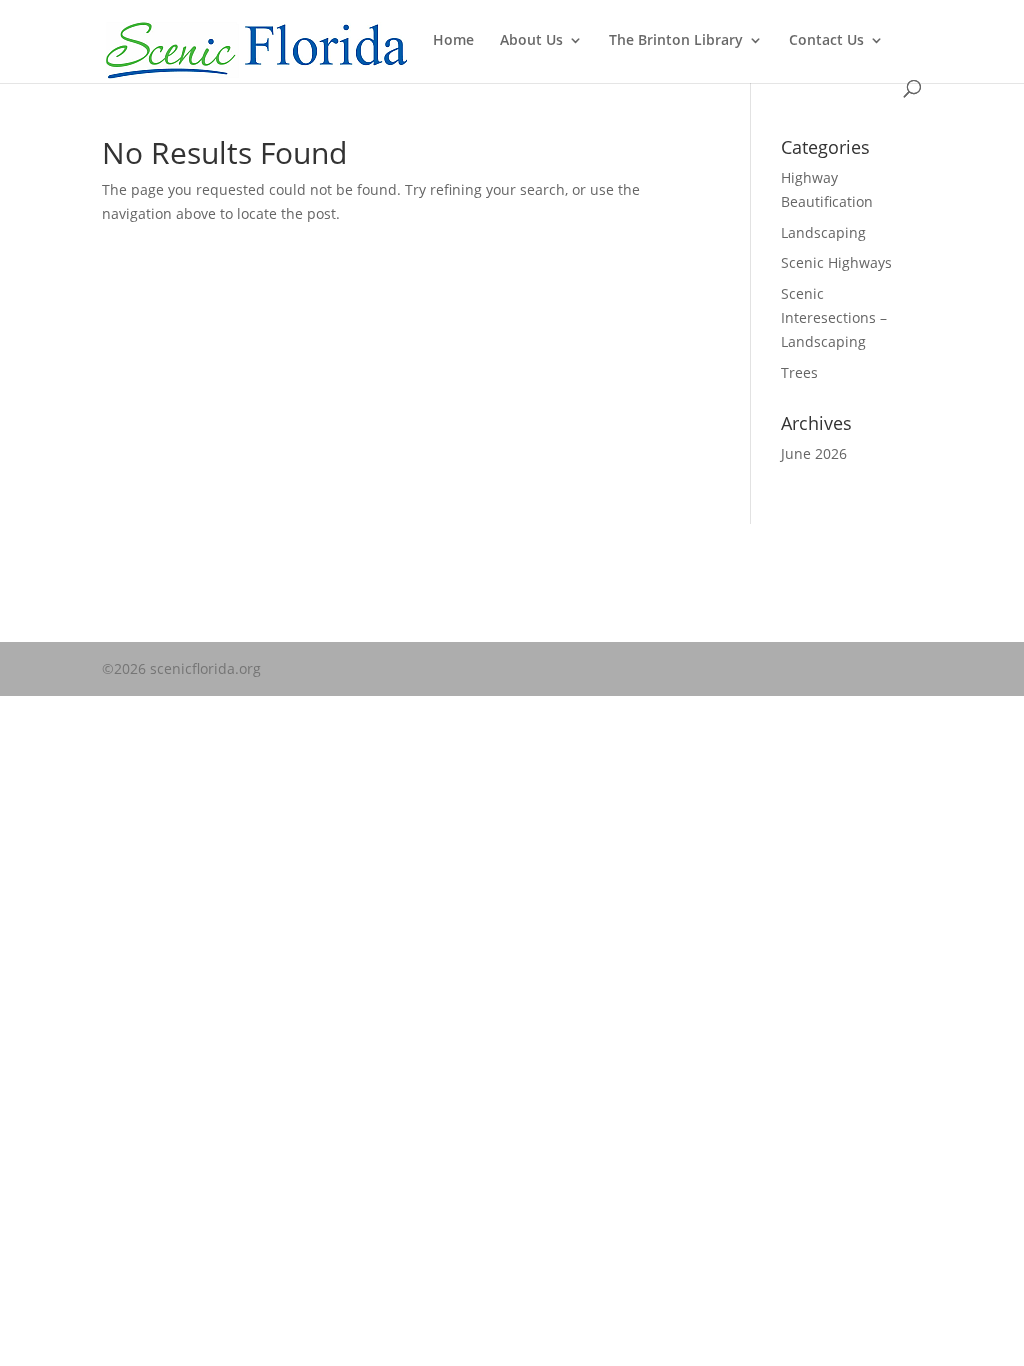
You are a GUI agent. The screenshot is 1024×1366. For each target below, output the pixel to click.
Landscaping (823, 232)
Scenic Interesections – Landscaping (834, 317)
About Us (531, 41)
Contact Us (826, 41)
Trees (799, 372)
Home (453, 41)
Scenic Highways (836, 262)
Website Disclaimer (166, 584)
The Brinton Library (676, 41)
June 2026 (814, 453)
